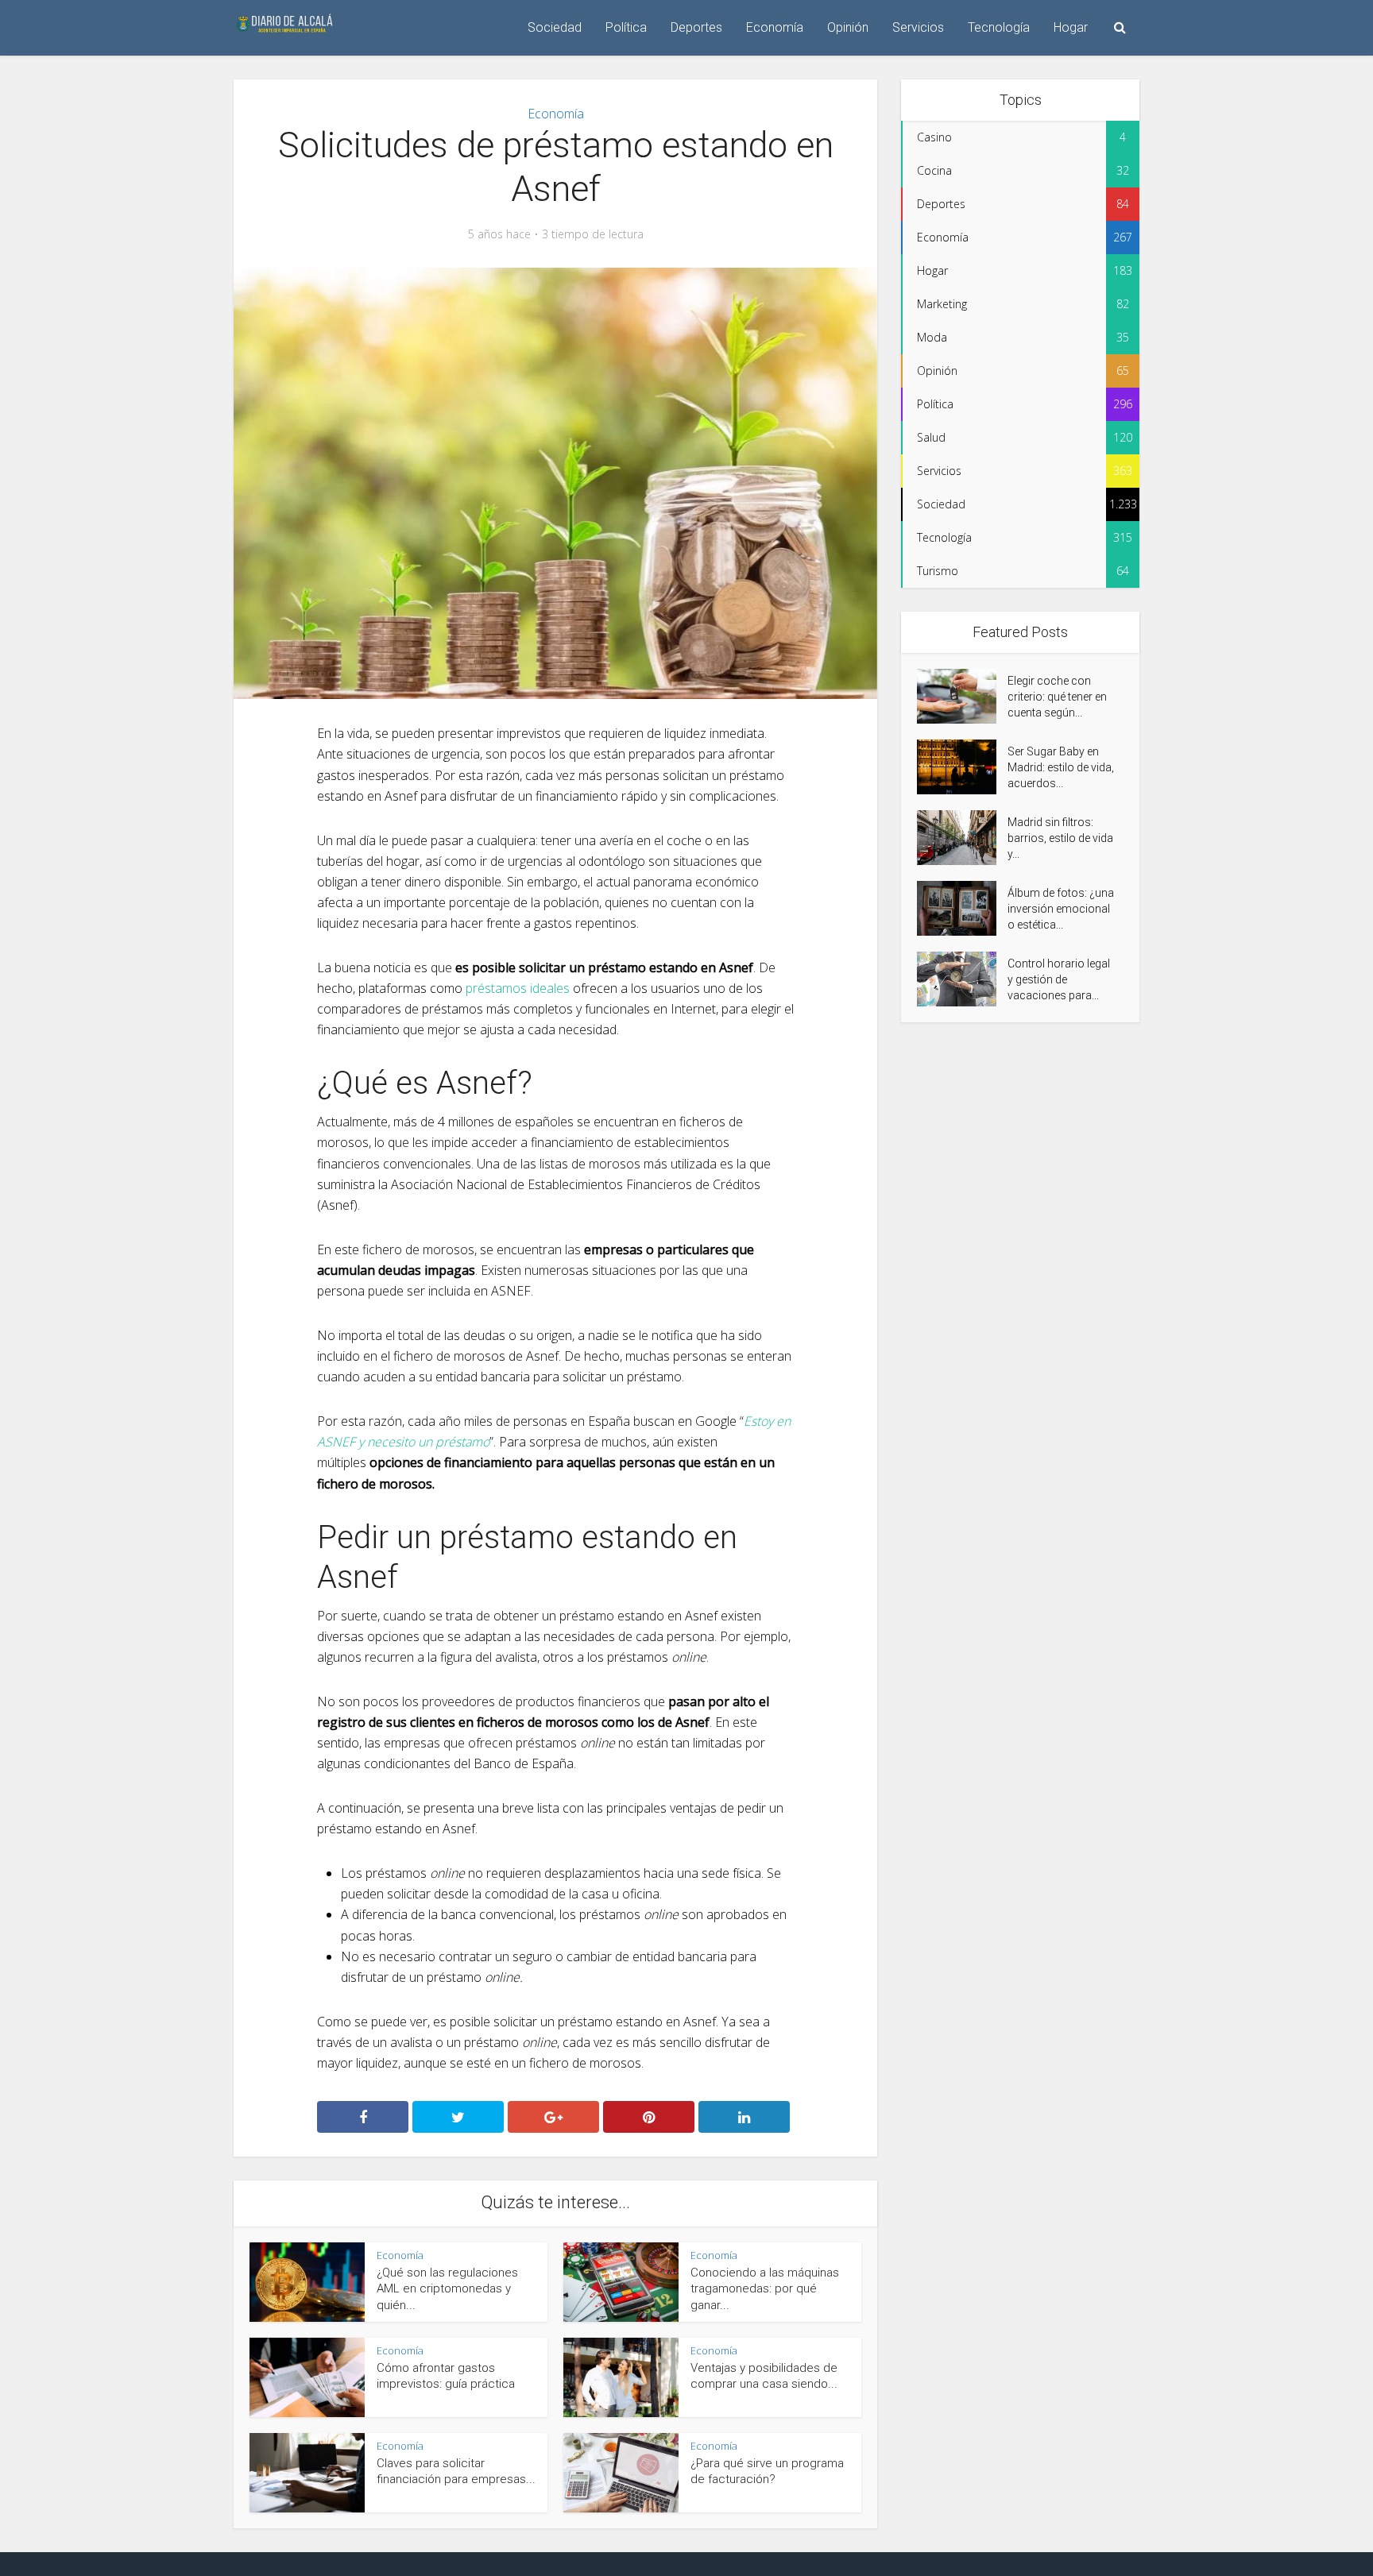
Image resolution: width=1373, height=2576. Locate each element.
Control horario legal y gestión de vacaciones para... (1059, 979)
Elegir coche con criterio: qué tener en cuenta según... (1057, 697)
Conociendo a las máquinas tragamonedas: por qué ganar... (765, 2289)
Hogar (1071, 27)
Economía (775, 27)
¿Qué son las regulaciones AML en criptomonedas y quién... (447, 2289)
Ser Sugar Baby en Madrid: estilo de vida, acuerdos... (1061, 767)
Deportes (696, 27)
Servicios (918, 27)
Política (626, 27)
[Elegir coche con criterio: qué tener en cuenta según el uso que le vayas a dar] (962, 696)
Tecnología (999, 27)
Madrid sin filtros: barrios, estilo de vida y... (1060, 838)
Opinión (848, 27)
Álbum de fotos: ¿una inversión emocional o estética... (1061, 909)
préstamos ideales (518, 988)
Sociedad (555, 27)
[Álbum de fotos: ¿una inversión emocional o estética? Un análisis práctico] (962, 908)
